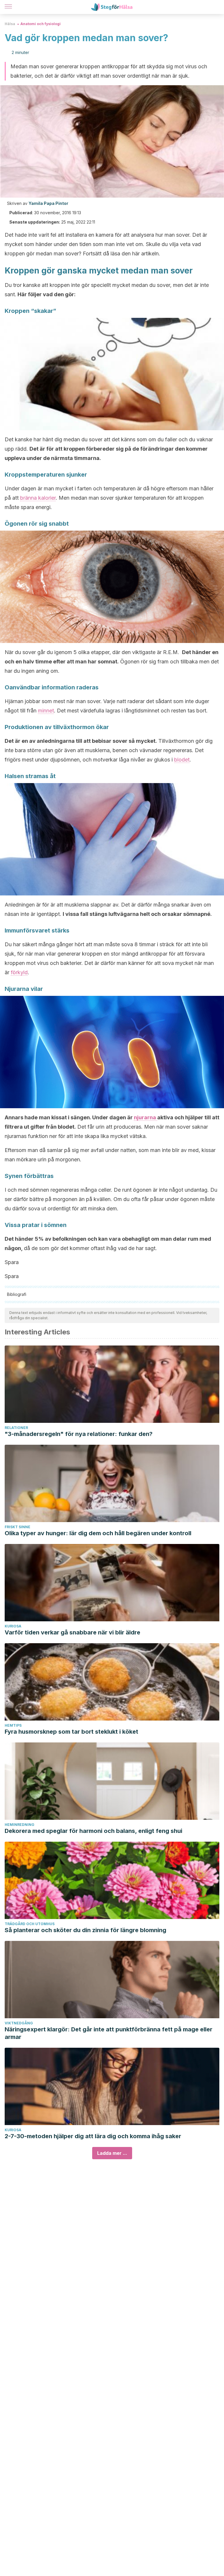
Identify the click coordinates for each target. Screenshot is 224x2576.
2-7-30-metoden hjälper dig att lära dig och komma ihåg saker (93, 2136)
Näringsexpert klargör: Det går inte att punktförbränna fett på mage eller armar (108, 2033)
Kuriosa (13, 1626)
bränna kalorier (38, 498)
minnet (46, 711)
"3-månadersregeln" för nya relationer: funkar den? (79, 1434)
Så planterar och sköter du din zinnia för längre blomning (85, 1930)
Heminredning (20, 1825)
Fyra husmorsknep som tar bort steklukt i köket (71, 1732)
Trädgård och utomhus (30, 1924)
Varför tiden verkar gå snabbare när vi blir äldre (72, 1632)
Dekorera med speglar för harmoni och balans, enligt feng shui (93, 1831)
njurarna (146, 1117)
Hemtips (13, 1725)
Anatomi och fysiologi (41, 24)
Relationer (16, 1428)
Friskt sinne (17, 1527)
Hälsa (10, 24)
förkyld (19, 972)
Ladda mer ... (112, 2153)
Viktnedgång (19, 2023)
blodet (182, 760)
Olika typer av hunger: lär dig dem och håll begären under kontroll (98, 1533)
